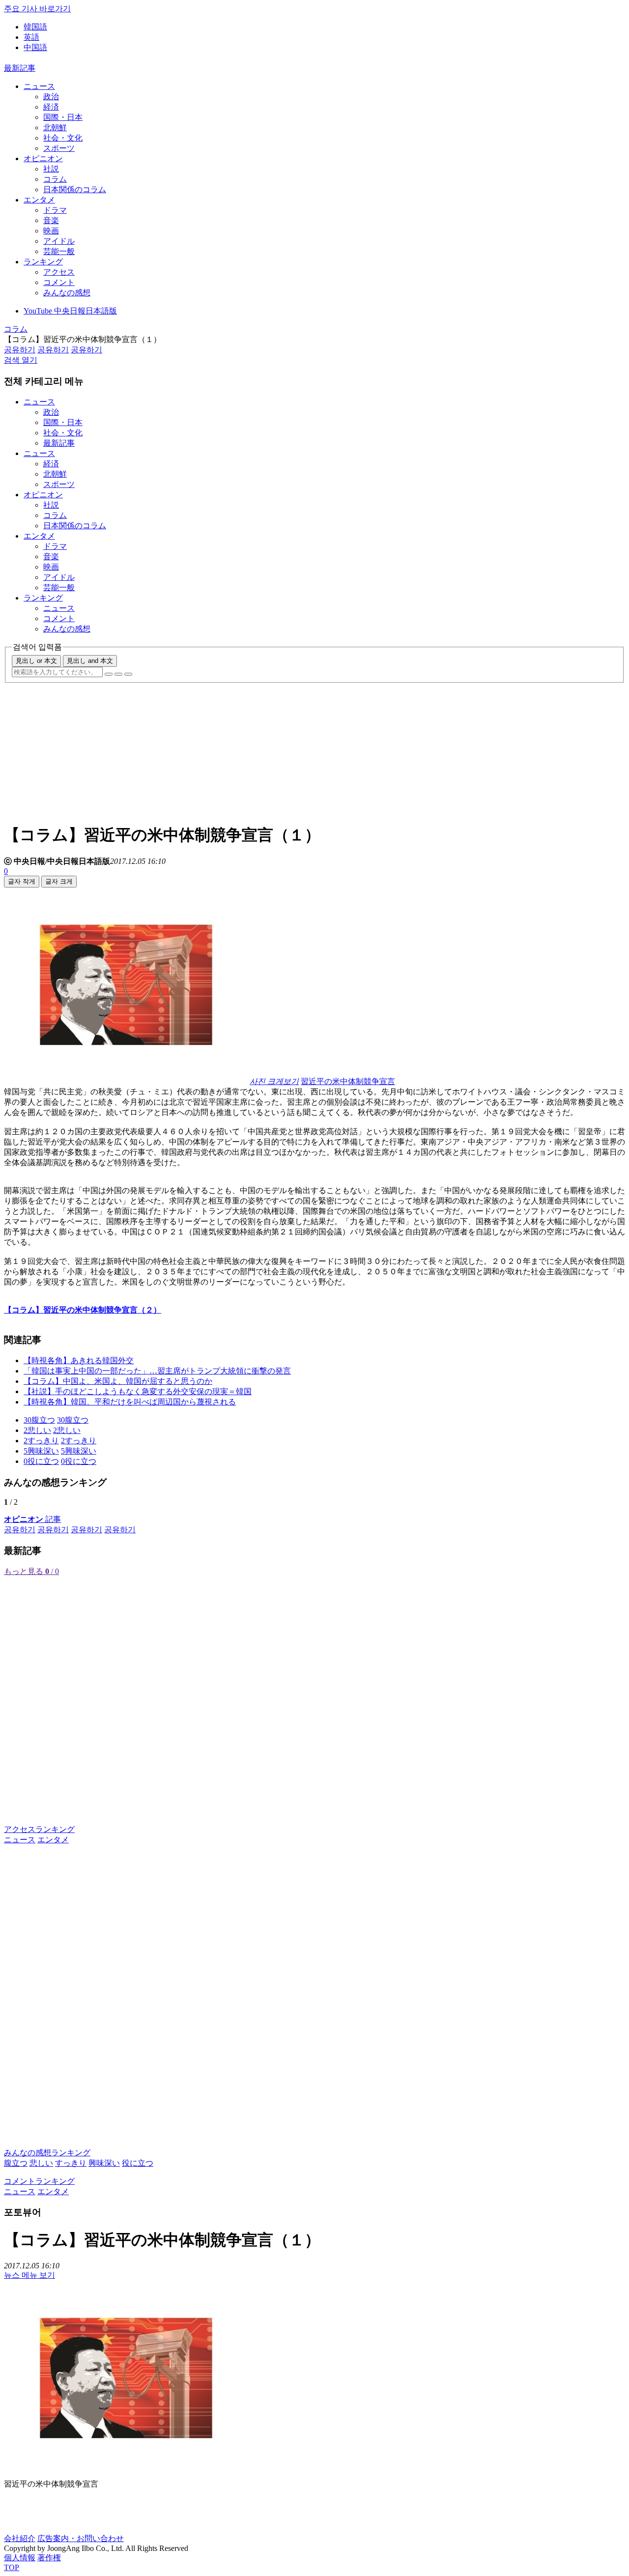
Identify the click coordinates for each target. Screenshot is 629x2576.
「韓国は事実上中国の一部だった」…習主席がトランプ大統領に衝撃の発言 (157, 1371)
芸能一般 (59, 251)
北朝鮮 (55, 128)
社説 (51, 169)
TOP (12, 2567)
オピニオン (43, 158)
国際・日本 (63, 117)
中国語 (35, 47)
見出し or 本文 (36, 661)
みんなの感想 (67, 293)
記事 (32, 1519)
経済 (51, 107)
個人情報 (20, 2558)
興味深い (104, 2163)
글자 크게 (59, 881)
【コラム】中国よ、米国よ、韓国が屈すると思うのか (118, 1381)
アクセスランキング (39, 1829)
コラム (55, 179)
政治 (51, 97)
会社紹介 (20, 2538)
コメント (59, 282)
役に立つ (138, 2163)
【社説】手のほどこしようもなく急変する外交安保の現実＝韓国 (138, 1391)
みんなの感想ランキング (47, 2153)
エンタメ (39, 200)
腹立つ (16, 2163)
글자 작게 (22, 881)
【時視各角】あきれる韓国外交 (79, 1360)
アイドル (59, 241)
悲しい (41, 2163)
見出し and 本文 (90, 661)
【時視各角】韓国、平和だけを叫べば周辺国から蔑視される (130, 1402)
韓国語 (35, 27)
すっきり (71, 2163)
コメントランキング (39, 2181)
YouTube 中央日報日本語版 (70, 311)
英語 (31, 37)
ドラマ (55, 210)
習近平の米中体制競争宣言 (348, 1081)
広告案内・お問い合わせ (81, 2538)
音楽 (51, 220)
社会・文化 (63, 138)
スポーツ (59, 148)
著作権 (49, 2558)
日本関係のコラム (75, 189)
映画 (51, 231)
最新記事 (20, 68)
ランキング (43, 262)
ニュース (39, 86)
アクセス (59, 272)
